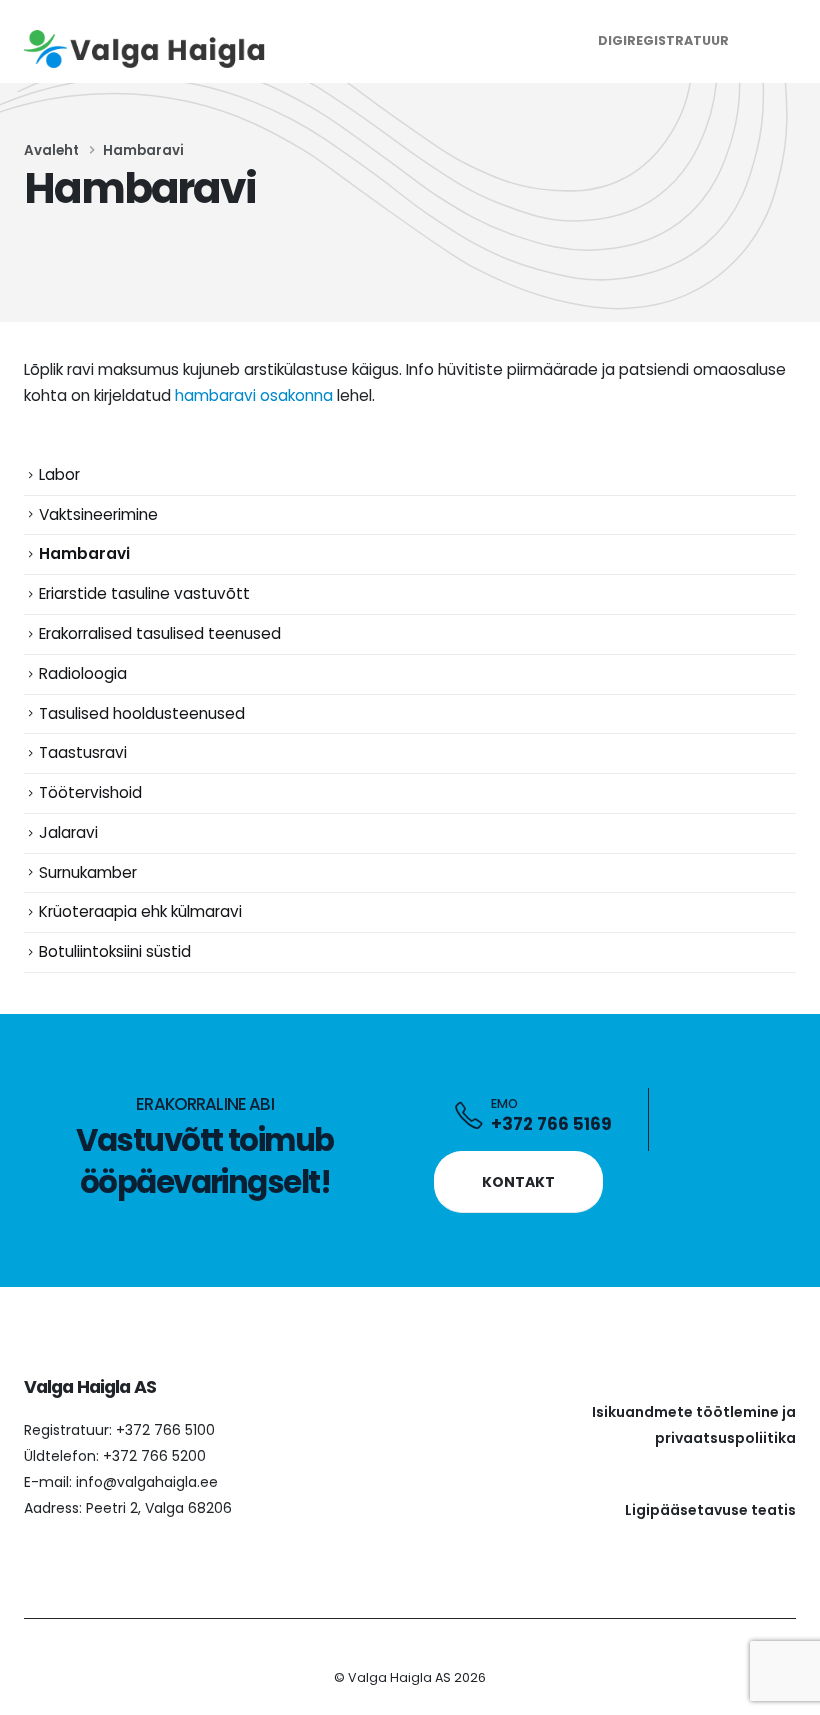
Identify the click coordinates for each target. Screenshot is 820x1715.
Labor (59, 474)
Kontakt (518, 1182)
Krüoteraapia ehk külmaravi (140, 911)
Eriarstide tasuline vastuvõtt (144, 593)
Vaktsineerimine (98, 514)
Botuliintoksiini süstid (115, 951)
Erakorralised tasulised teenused (160, 633)
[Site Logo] (149, 49)
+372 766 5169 (551, 1124)
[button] (777, 41)
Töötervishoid (90, 792)
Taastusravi (83, 752)
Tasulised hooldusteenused (142, 713)
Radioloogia (83, 673)
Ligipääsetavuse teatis (710, 1510)
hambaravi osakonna (254, 395)
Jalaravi (68, 832)
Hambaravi (84, 553)
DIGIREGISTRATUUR (663, 40)
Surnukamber (88, 872)
